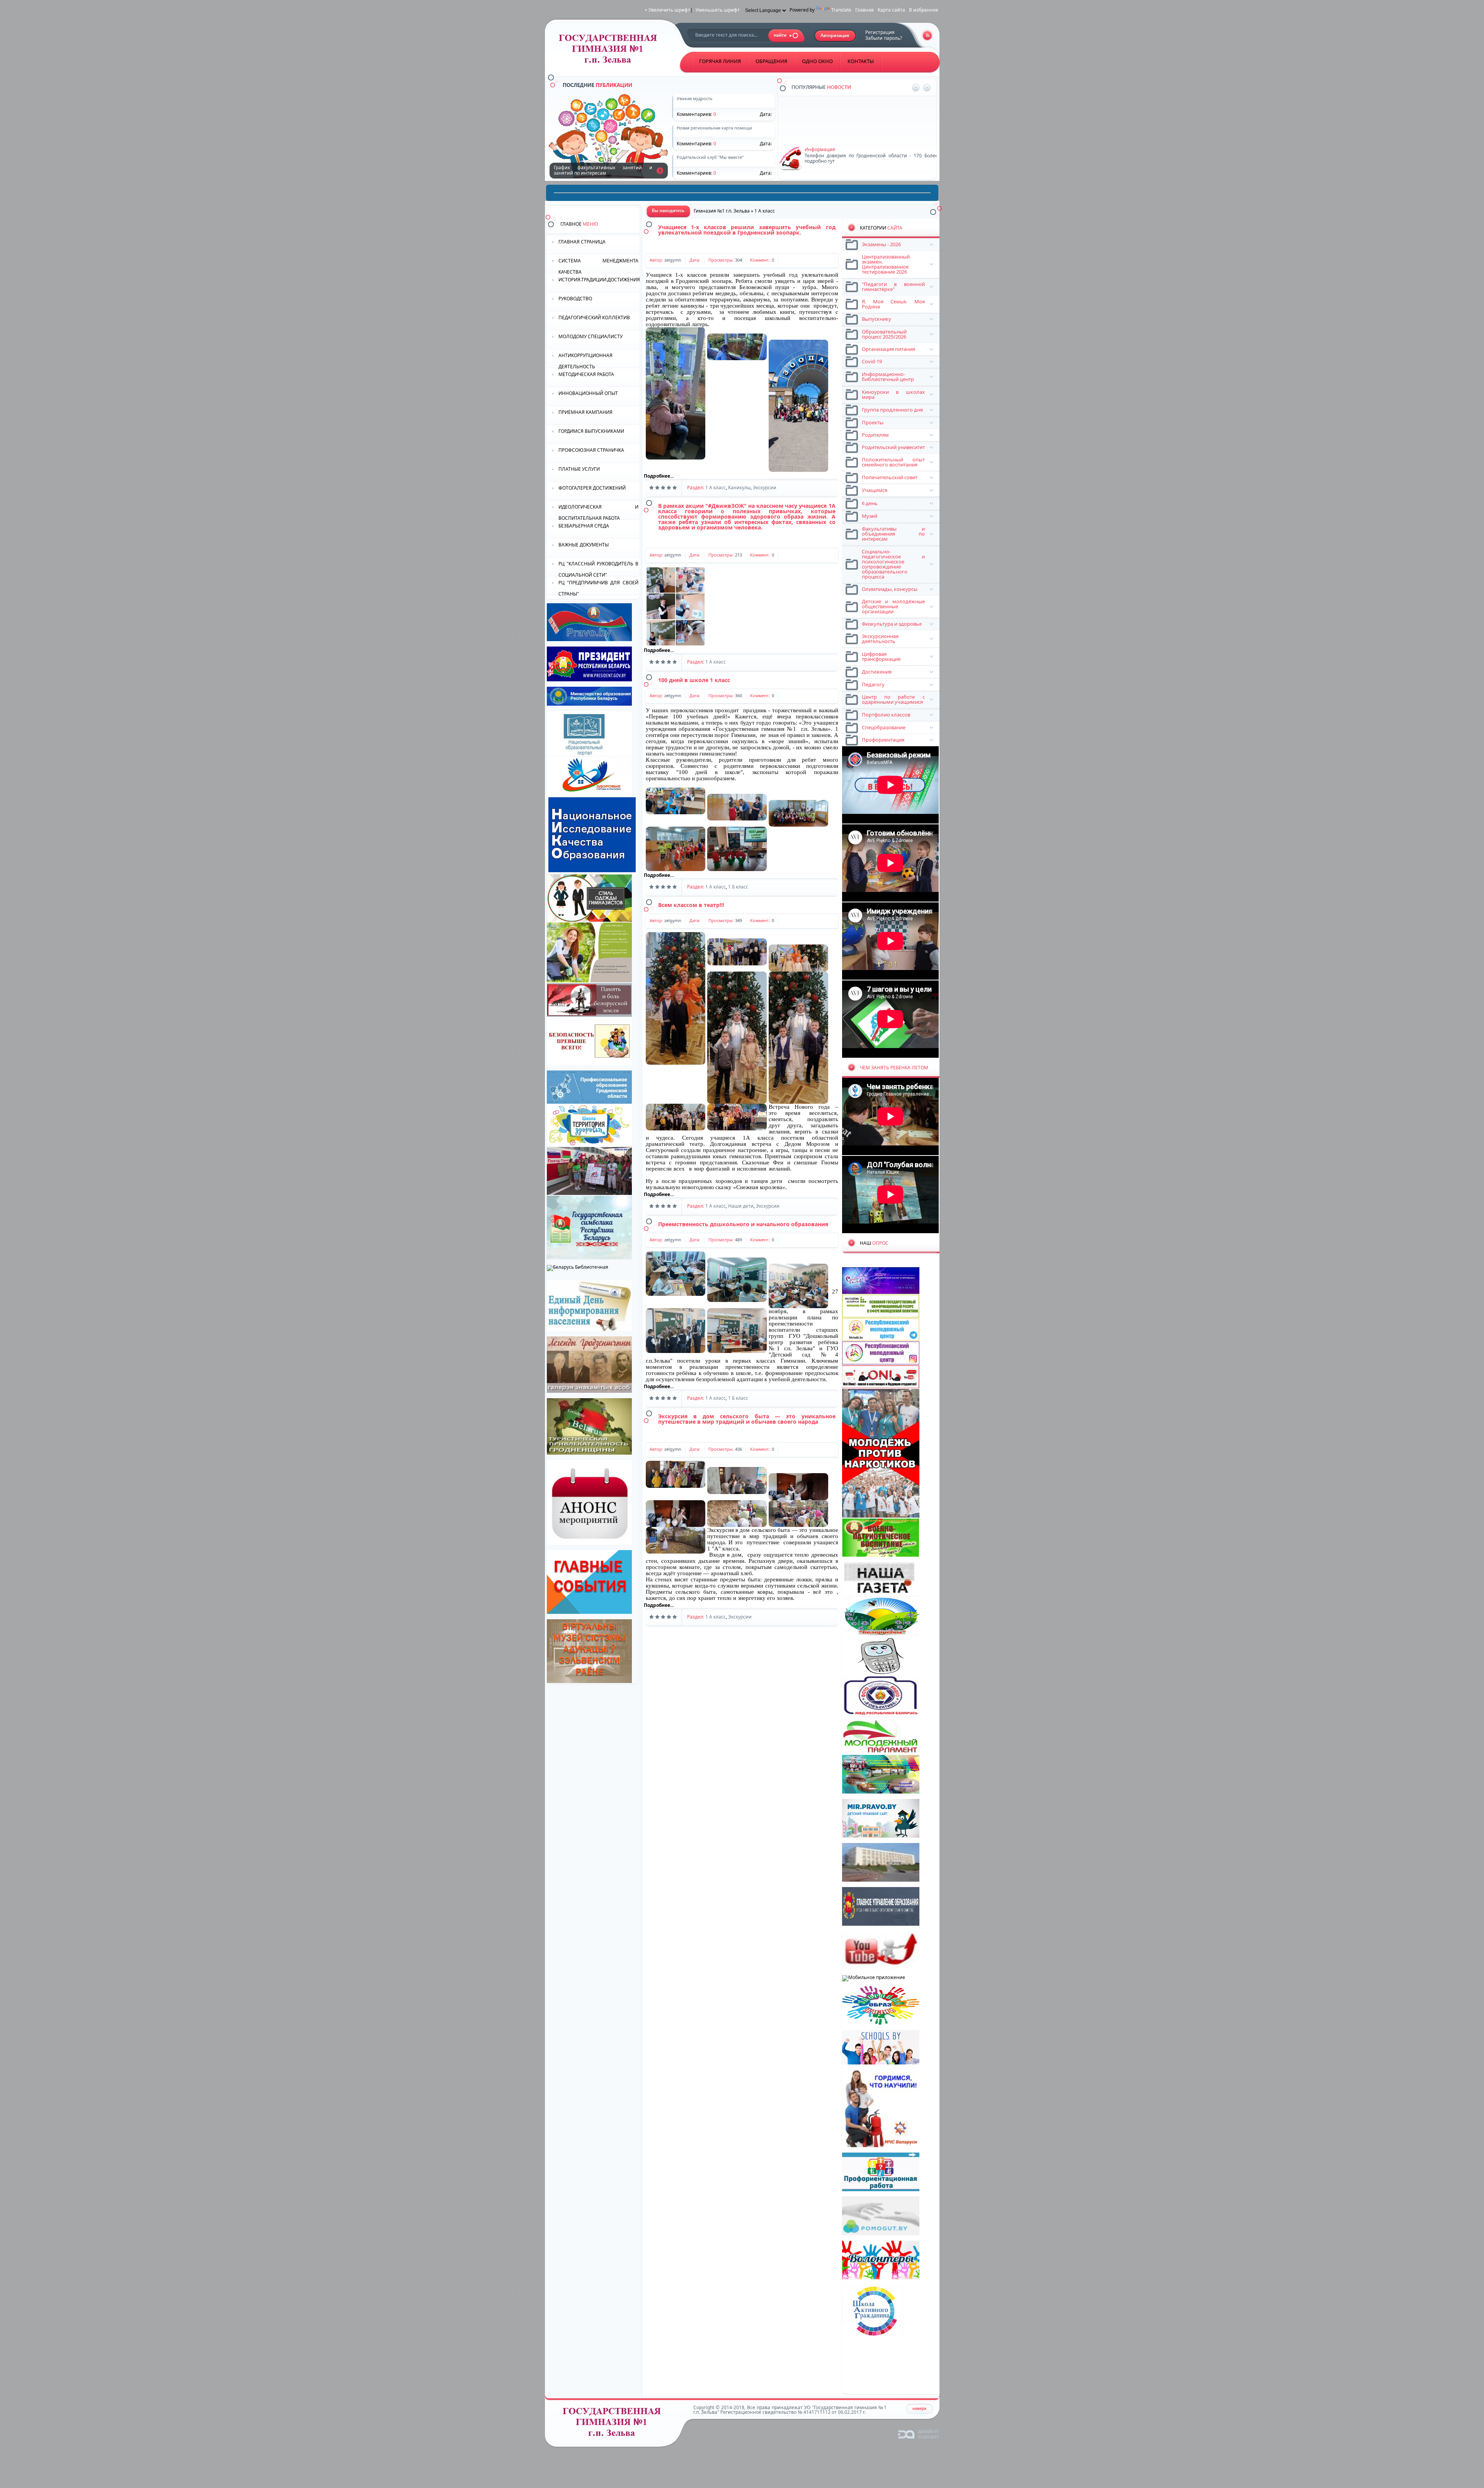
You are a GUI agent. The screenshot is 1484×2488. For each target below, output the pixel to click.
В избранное (924, 10)
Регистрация (880, 32)
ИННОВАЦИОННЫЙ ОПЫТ (588, 393)
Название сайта (615, 2424)
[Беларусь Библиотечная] (578, 1267)
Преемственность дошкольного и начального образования (743, 1224)
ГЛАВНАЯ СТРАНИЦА (582, 242)
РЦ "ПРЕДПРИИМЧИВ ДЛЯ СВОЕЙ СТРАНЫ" (598, 588)
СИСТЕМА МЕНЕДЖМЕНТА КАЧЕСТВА (598, 266)
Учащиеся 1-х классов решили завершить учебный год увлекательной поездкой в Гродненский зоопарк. (747, 230)
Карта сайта (891, 10)
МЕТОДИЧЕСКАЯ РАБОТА (586, 374)
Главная (865, 10)
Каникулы (739, 488)
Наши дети (741, 1206)
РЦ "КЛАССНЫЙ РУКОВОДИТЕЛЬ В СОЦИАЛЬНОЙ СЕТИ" (598, 569)
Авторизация (835, 36)
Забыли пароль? (884, 38)
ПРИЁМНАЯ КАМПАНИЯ (585, 412)
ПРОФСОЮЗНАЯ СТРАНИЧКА (591, 450)
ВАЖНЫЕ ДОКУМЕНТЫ (584, 545)
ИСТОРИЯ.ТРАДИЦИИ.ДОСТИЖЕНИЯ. (599, 280)
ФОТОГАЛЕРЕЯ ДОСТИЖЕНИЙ (592, 488)
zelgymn (673, 260)
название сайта (611, 51)
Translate (841, 10)
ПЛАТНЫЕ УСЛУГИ (579, 469)
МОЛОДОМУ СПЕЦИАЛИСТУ (591, 336)
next (927, 88)
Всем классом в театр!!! (691, 905)
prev (916, 88)
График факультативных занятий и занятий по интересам (660, 170)
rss (927, 35)
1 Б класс (738, 887)
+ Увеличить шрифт (667, 10)
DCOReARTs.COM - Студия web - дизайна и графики (919, 2434)
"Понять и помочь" (826, 101)
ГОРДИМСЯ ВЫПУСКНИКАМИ (591, 431)
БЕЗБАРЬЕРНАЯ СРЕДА (584, 526)
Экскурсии (765, 488)
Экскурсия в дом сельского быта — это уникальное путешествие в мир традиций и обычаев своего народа (747, 1419)
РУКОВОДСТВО (575, 299)
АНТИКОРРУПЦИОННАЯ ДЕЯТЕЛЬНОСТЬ (585, 360)
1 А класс (716, 488)
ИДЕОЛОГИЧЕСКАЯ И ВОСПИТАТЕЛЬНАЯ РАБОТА (598, 512)
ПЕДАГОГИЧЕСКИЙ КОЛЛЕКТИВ (594, 317)
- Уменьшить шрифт (716, 10)
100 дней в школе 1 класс (694, 680)
